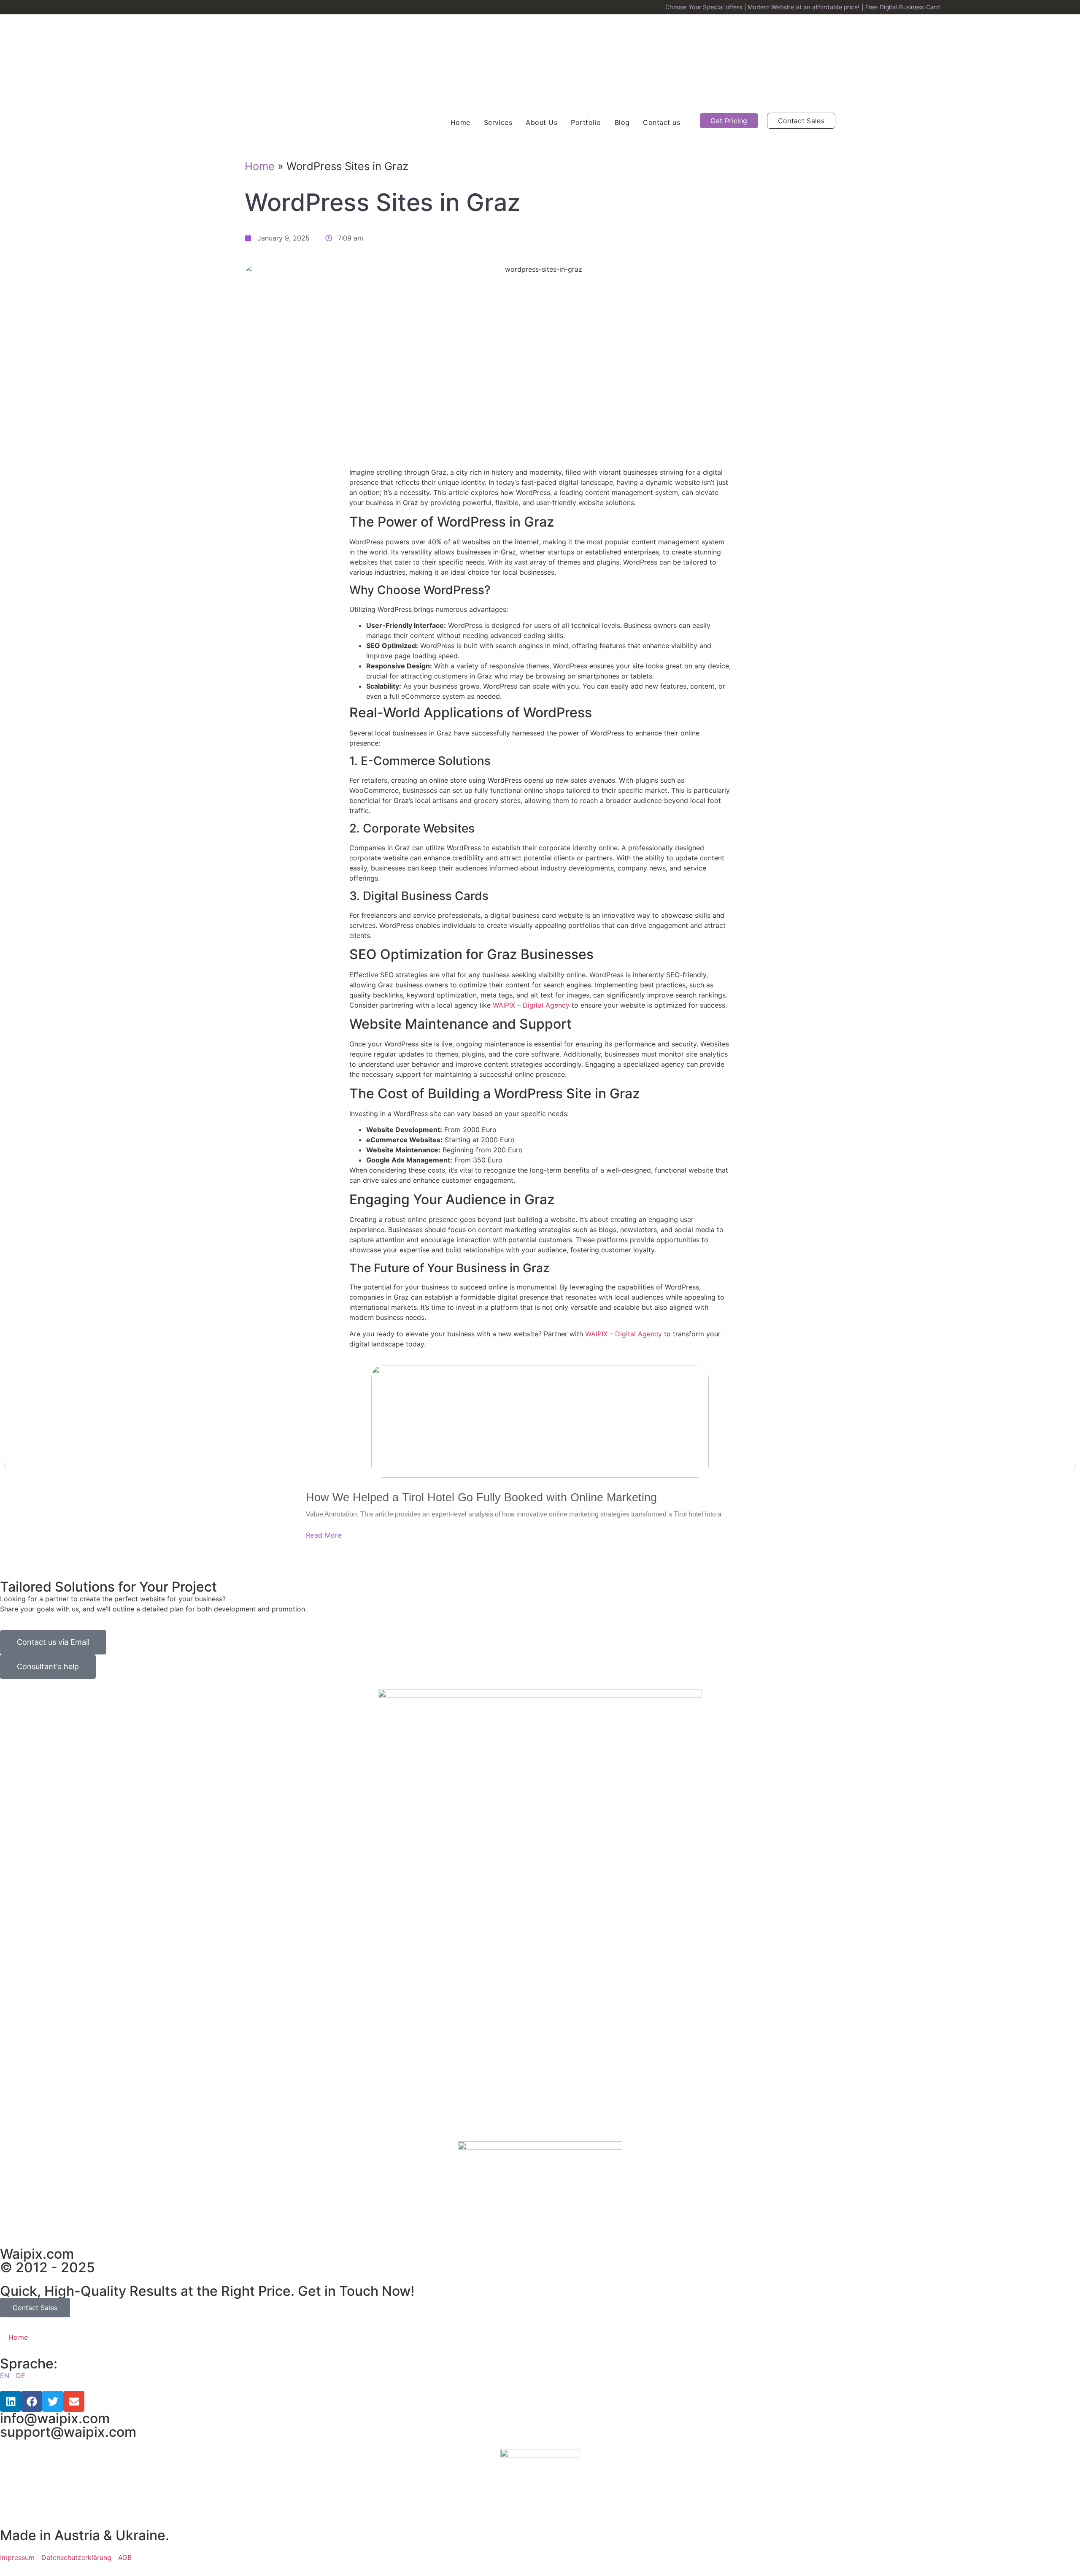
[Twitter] (53, 2401)
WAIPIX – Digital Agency (531, 1005)
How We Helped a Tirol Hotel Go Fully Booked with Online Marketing (481, 1497)
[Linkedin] (11, 2401)
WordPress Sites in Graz (382, 202)
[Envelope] (74, 2401)
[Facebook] (32, 2401)
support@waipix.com (68, 2432)
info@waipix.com (55, 2418)
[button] (5, 1466)
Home (260, 166)
